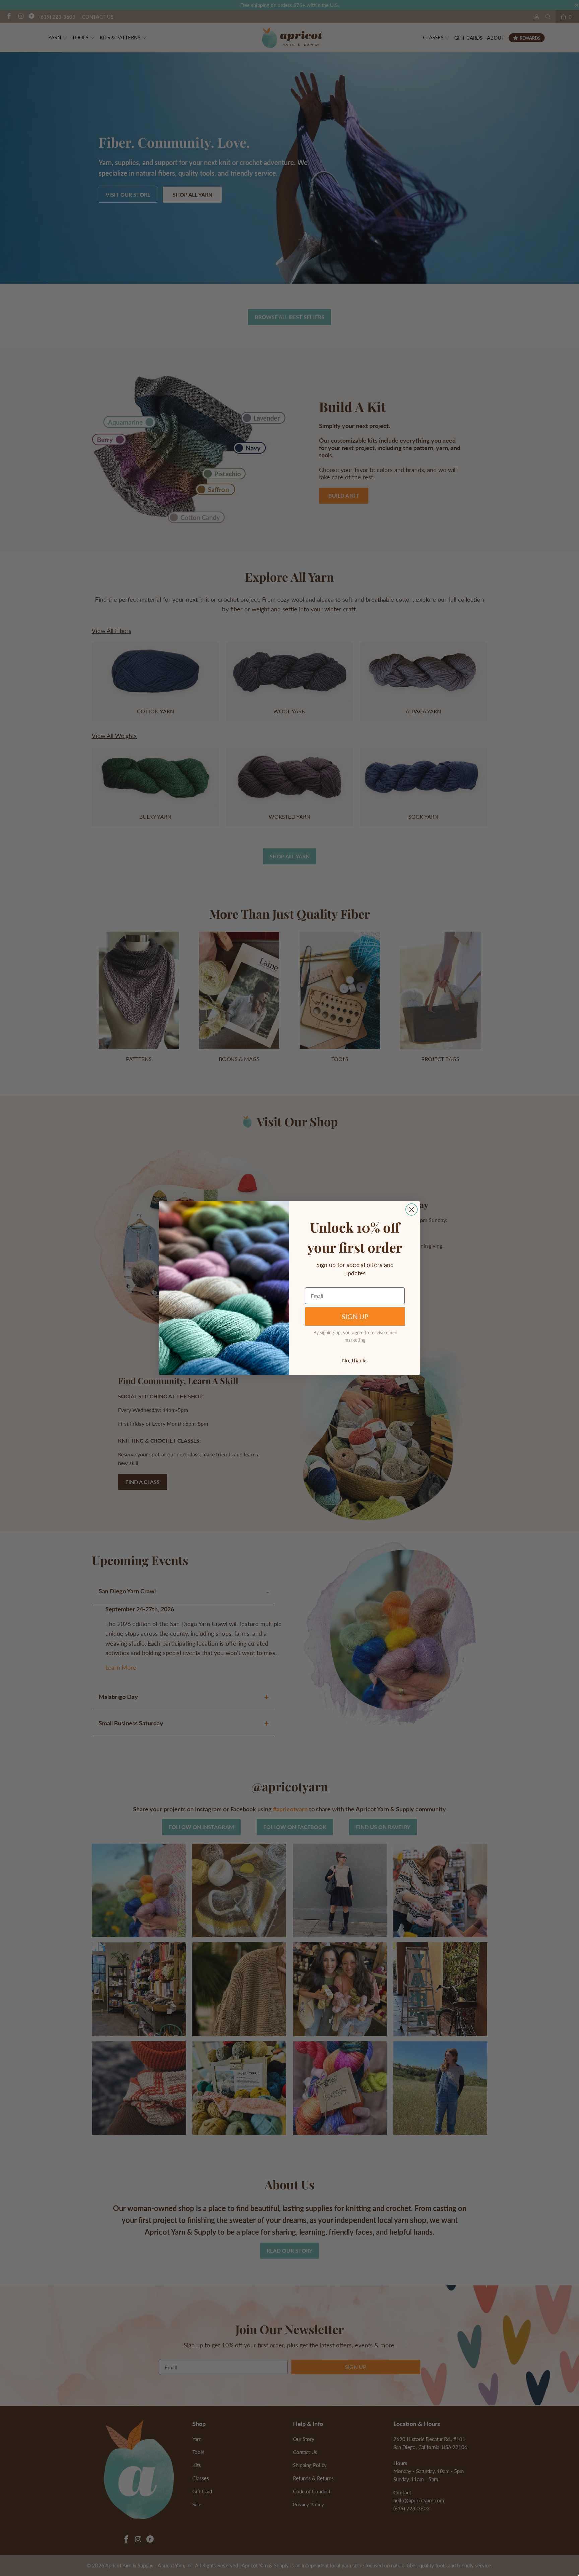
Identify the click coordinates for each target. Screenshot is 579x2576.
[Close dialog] (412, 1209)
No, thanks (355, 1360)
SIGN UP (355, 1316)
